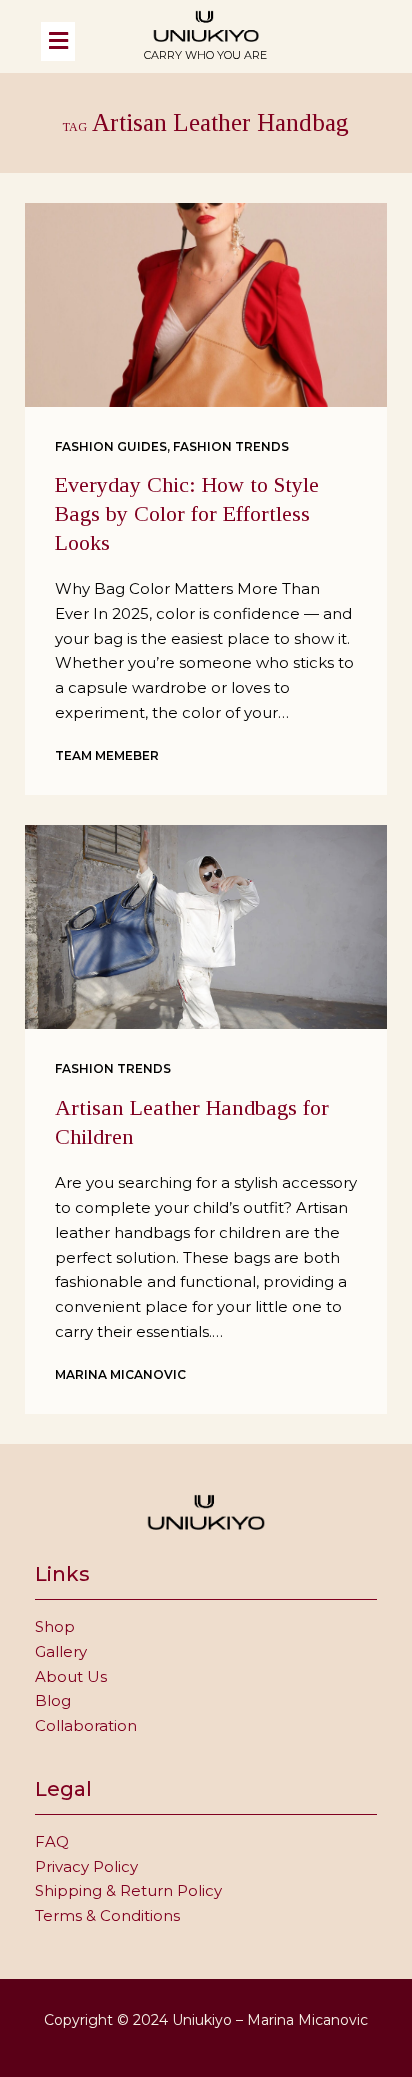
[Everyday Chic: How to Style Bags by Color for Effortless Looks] (206, 305)
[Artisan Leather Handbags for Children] (206, 927)
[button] (77, 41)
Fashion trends (231, 446)
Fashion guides (111, 446)
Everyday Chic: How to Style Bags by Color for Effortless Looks (187, 513)
